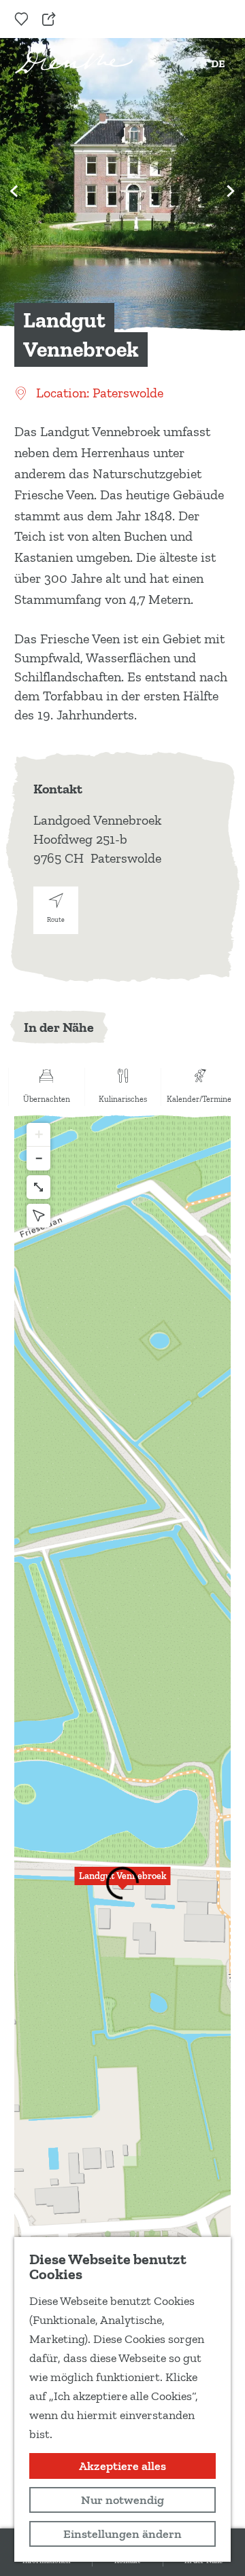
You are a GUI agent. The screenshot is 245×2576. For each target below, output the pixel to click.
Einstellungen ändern (122, 2534)
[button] (122, 1884)
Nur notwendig (122, 2500)
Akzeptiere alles (122, 2466)
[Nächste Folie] (231, 191)
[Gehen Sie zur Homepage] (74, 61)
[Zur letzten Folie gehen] (14, 191)
